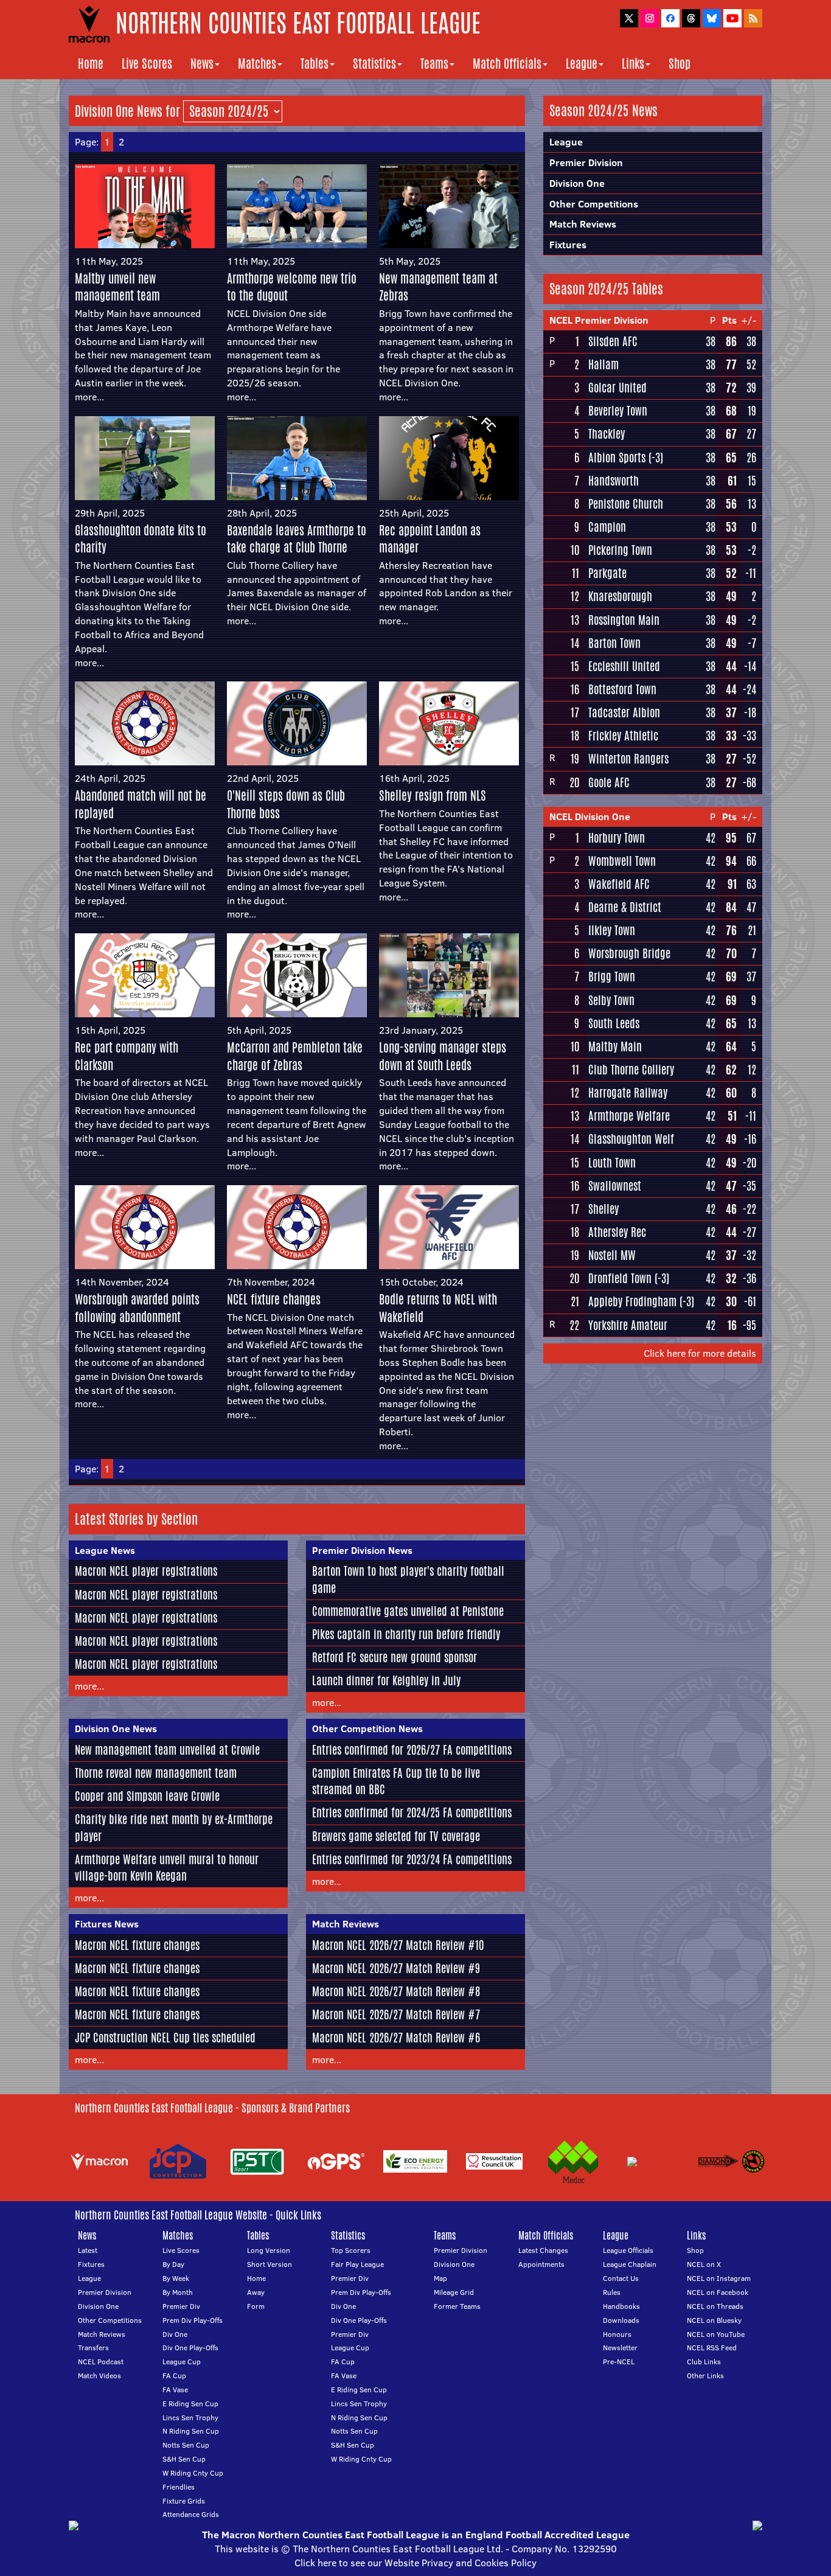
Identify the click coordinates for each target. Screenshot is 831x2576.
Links (633, 64)
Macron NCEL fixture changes (137, 1945)
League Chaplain (630, 2264)
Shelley (603, 1209)
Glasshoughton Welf (631, 1139)
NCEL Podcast (101, 2362)
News (202, 64)
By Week (176, 2278)
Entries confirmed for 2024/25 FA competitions (412, 1812)
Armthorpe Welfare (629, 1116)
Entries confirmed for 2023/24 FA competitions (412, 1859)
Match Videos (99, 2376)
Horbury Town (617, 838)
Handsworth (614, 481)
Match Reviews (346, 1924)
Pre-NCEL (619, 2362)
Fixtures (568, 245)
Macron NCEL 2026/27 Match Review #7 (396, 2014)
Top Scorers (351, 2250)
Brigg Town (612, 976)
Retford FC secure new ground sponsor (395, 1657)
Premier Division (586, 162)
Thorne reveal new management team (156, 1773)
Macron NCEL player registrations (146, 1571)
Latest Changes (543, 2250)
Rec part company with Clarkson (127, 1056)
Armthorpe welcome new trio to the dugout (292, 287)
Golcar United (617, 388)
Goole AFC (609, 782)
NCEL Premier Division (599, 320)
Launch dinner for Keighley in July (386, 1680)
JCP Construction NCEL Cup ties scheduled (165, 2038)
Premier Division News (362, 1550)
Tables (315, 64)
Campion (607, 527)
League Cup (182, 2362)
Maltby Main (615, 1046)
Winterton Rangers (628, 759)
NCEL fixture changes (274, 1299)
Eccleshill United (624, 666)
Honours (617, 2334)
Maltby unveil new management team (117, 287)
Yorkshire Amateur (628, 1325)
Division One (577, 183)
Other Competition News (367, 1728)
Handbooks (621, 2306)
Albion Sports (617, 458)
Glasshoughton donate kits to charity (141, 539)
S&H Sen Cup (184, 2459)
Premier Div (181, 2306)
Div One (175, 2334)
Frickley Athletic (623, 736)
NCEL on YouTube (716, 2334)
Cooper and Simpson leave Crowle (147, 1796)
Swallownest (615, 1186)
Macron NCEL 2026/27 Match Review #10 (398, 1945)
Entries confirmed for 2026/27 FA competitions (412, 1750)
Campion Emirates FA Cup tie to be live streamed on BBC (396, 1781)
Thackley (607, 434)
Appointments (541, 2264)
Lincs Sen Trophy (190, 2418)
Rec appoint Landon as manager (430, 539)
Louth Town (612, 1163)
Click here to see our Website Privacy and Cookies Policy (415, 2563)
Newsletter (620, 2348)
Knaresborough (620, 596)
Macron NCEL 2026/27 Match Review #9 (396, 1968)
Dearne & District (625, 907)
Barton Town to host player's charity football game (408, 1579)
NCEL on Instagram (719, 2278)
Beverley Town (618, 411)
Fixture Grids (184, 2501)
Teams (434, 64)
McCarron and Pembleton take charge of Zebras (295, 1056)
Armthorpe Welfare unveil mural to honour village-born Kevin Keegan (167, 1868)
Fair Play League (357, 2264)
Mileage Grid (454, 2292)
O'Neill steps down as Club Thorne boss (286, 804)
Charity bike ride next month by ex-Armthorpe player (174, 1827)
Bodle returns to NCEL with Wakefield (438, 1308)
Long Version (269, 2250)
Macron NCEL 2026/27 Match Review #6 (396, 2038)
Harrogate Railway (628, 1093)
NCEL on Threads (715, 2306)
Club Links (704, 2362)
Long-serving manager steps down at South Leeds (443, 1056)
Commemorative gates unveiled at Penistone (408, 1611)
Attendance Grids (191, 2514)
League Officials (628, 2250)
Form (256, 2306)
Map (440, 2278)
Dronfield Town (620, 1278)
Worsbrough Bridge (629, 953)
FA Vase (175, 2390)
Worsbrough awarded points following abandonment (137, 1308)
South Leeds (614, 1023)
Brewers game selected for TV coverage (396, 1836)
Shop (680, 64)
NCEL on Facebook (718, 2292)
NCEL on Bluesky (714, 2320)
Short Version (269, 2264)
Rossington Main (624, 620)
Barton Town (614, 643)
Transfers (93, 2348)
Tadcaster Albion (624, 712)
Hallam (603, 364)
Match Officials (507, 64)
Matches (257, 64)
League (582, 64)
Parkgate (607, 573)
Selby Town (611, 1000)
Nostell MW (612, 1255)
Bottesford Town (622, 689)
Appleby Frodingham (632, 1301)
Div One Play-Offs (190, 2348)
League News (105, 1550)
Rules (612, 2292)
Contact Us (621, 2278)
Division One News (116, 1728)
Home (91, 64)
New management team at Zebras (438, 287)
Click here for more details (700, 1353)
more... (89, 397)
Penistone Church (626, 504)
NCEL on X (704, 2264)
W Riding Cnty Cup (193, 2473)
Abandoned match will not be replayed (141, 804)
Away (256, 2292)
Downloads (621, 2320)
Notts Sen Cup (186, 2445)
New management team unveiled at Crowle (167, 1750)
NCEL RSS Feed (712, 2348)
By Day (173, 2264)
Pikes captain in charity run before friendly (406, 1634)
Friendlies (179, 2487)
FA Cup (174, 2376)
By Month (178, 2292)
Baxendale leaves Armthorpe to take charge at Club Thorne (297, 539)
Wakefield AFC (619, 884)
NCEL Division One (590, 816)
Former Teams (457, 2306)
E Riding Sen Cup (190, 2404)
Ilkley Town (612, 930)
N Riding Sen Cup (191, 2431)
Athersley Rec (617, 1232)
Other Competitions (594, 204)
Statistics (374, 64)
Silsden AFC (613, 341)
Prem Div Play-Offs (193, 2320)
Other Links (705, 2376)
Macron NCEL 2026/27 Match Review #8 (396, 1991)
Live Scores (147, 64)
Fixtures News (107, 1924)
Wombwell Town (622, 861)
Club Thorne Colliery (631, 1070)
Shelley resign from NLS (433, 795)
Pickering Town (620, 550)
